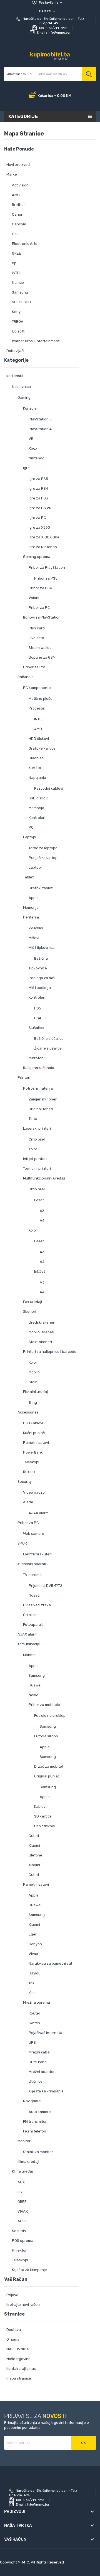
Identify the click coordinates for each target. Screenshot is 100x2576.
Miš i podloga (40, 988)
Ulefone (35, 1855)
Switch (34, 2023)
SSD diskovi (38, 798)
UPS (32, 2042)
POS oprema (23, 2241)
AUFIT (22, 2221)
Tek (32, 1983)
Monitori (24, 2141)
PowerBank (33, 1452)
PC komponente (37, 688)
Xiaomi (34, 1845)
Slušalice (36, 1028)
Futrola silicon (46, 1736)
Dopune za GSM (42, 657)
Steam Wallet (40, 648)
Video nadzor (35, 1492)
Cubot (34, 1836)
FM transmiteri (35, 2121)
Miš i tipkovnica (42, 948)
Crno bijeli (37, 1139)
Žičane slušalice (48, 1048)
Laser (39, 1200)
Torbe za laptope (43, 848)
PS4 (38, 1018)
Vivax (33, 1954)
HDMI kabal (38, 2062)
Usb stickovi (44, 1826)
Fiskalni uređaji (36, 1392)
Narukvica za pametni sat (50, 1963)
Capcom (19, 224)
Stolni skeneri (40, 1342)
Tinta (33, 1119)
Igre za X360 (39, 527)
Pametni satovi (36, 1443)
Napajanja (37, 778)
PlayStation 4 (40, 429)
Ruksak (29, 1472)
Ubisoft (18, 331)
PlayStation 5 (40, 419)
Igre (26, 468)
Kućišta (35, 768)
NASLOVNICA (18, 2349)
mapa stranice (19, 2378)
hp (14, 263)
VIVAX (23, 2211)
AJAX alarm (39, 1513)
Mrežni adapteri (42, 2072)
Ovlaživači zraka (37, 1605)
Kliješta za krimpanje (46, 2091)
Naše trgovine (18, 2359)
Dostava (14, 2330)
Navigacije (32, 2101)
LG (20, 2192)
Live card (36, 638)
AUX (21, 2182)
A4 (42, 1221)
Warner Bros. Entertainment (36, 341)
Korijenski (15, 376)
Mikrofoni (37, 1058)
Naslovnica (21, 387)
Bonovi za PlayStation (42, 617)
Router (34, 2013)
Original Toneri (41, 1109)
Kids (32, 1993)
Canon (18, 214)
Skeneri (30, 1312)
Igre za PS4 (38, 488)
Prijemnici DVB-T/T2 (45, 1586)
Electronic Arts (25, 244)
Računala (26, 677)
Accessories (28, 1412)
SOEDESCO (21, 302)
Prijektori (20, 2250)
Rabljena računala (39, 1068)
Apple (34, 898)
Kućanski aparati (32, 1564)
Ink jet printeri (35, 1159)
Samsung (20, 292)
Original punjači (47, 1776)
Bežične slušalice (49, 1039)
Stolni (33, 1382)
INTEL (17, 273)
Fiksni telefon (35, 2131)
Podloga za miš (42, 978)
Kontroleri (37, 818)
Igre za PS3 (38, 498)
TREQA (18, 322)
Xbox (33, 448)
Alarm (28, 1502)
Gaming (24, 397)
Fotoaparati (33, 1625)
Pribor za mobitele (44, 1705)
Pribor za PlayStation (47, 567)
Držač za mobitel (48, 1766)
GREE (17, 253)
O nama (13, 2339)
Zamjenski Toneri (43, 1099)
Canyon (35, 1944)
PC (31, 827)
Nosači (34, 1595)
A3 (42, 1211)
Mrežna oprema (37, 2002)
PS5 (38, 1008)
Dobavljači (15, 351)
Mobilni (35, 1372)
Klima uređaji (28, 2162)
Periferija (31, 917)
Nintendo (37, 458)
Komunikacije (29, 1644)
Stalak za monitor (38, 2152)
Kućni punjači (34, 1433)
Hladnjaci (37, 758)
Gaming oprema (37, 557)
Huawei (35, 1685)
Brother (18, 205)
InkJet (40, 1271)
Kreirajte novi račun (23, 2305)
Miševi (34, 938)
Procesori (37, 708)
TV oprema (32, 1575)
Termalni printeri (37, 1168)
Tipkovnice (38, 968)
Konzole (30, 408)
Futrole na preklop (50, 1716)
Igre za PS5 (38, 479)
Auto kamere (40, 2112)
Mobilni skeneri (41, 1332)
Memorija (36, 808)
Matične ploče (41, 699)
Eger (33, 1934)
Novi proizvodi (18, 165)
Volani (34, 598)
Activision (20, 185)
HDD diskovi (39, 739)
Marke (12, 174)
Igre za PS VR (40, 508)
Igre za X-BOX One (44, 537)
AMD (16, 195)
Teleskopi (31, 1462)
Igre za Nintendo (43, 547)
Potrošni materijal (38, 1088)
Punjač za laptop (43, 858)
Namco (18, 283)
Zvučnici (36, 928)
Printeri (24, 1078)
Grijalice (30, 1615)
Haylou (35, 1973)
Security (25, 1482)
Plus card (37, 628)
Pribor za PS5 (46, 578)
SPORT (23, 1543)
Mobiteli (30, 1655)
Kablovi (40, 1807)
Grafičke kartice (42, 748)
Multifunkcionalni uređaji (44, 1178)
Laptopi (30, 837)
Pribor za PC (39, 608)
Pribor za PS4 (40, 588)
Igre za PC (37, 518)
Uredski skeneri (42, 1322)
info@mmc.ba (59, 33)
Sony (16, 312)
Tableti (29, 877)
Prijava (12, 2295)
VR (31, 439)
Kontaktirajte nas (21, 2369)
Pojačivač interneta (45, 2033)
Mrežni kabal (39, 2052)
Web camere (34, 1534)
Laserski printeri (37, 1128)
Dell (15, 234)
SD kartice (43, 1816)
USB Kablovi (33, 1423)
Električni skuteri (37, 1554)
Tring (33, 1402)
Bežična (41, 958)
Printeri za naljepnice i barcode (50, 1352)
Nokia (33, 1695)
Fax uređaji (32, 1302)
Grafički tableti (41, 888)
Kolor (33, 1149)
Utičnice (36, 2081)
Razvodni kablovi (49, 788)
